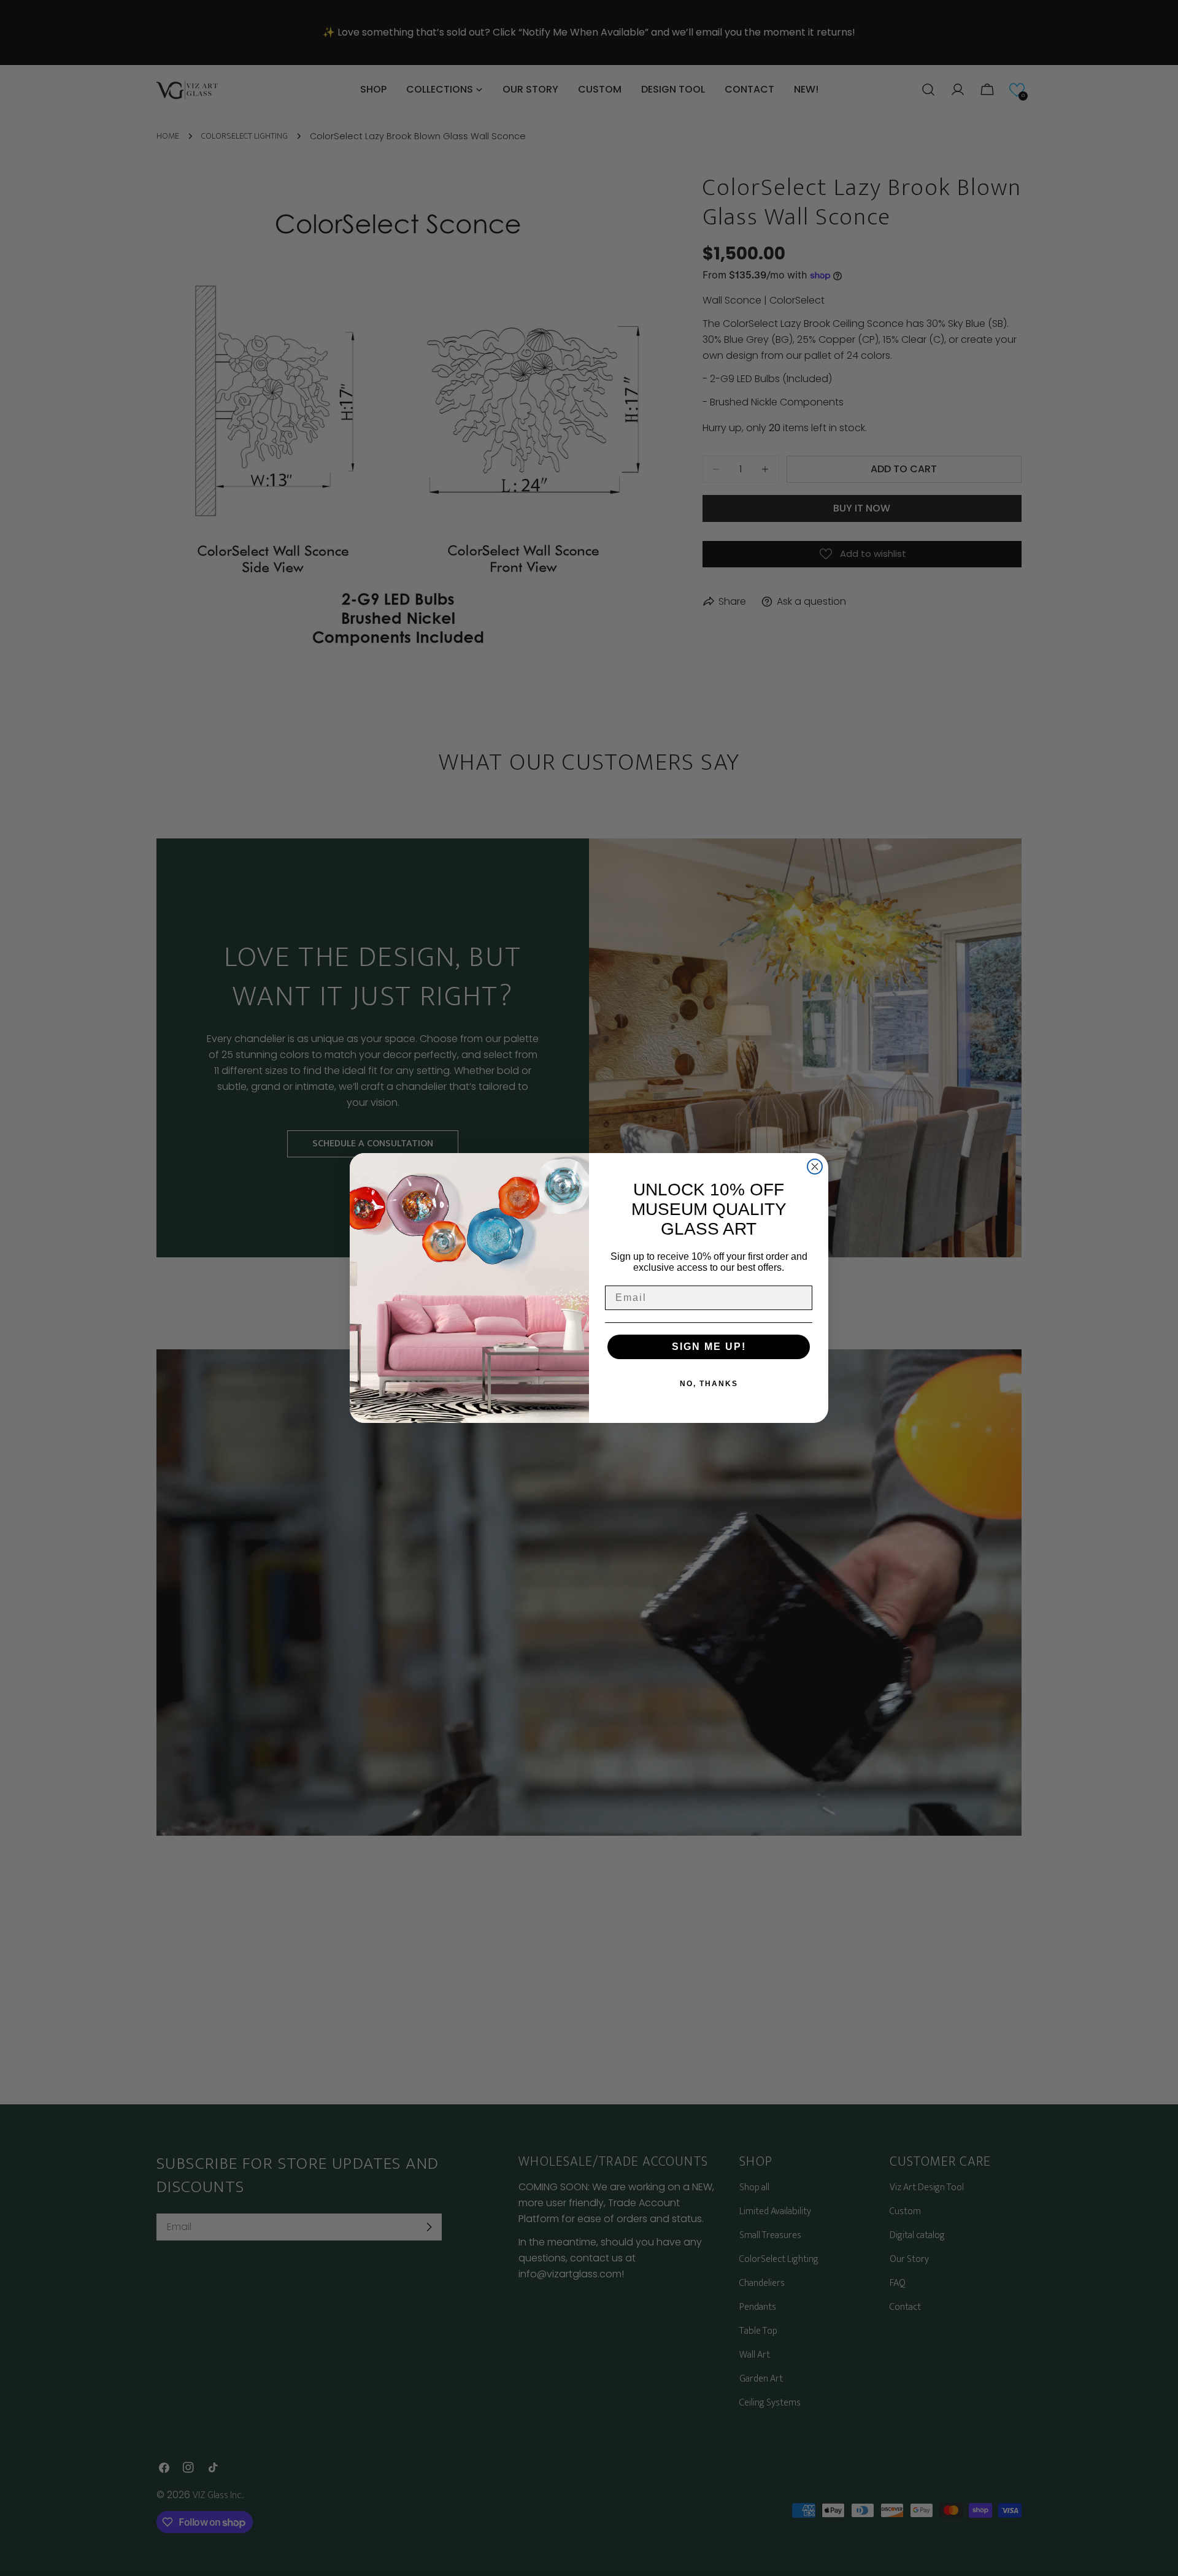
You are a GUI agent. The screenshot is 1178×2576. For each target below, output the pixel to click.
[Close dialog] (815, 1167)
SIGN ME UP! (709, 1347)
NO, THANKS (709, 1384)
